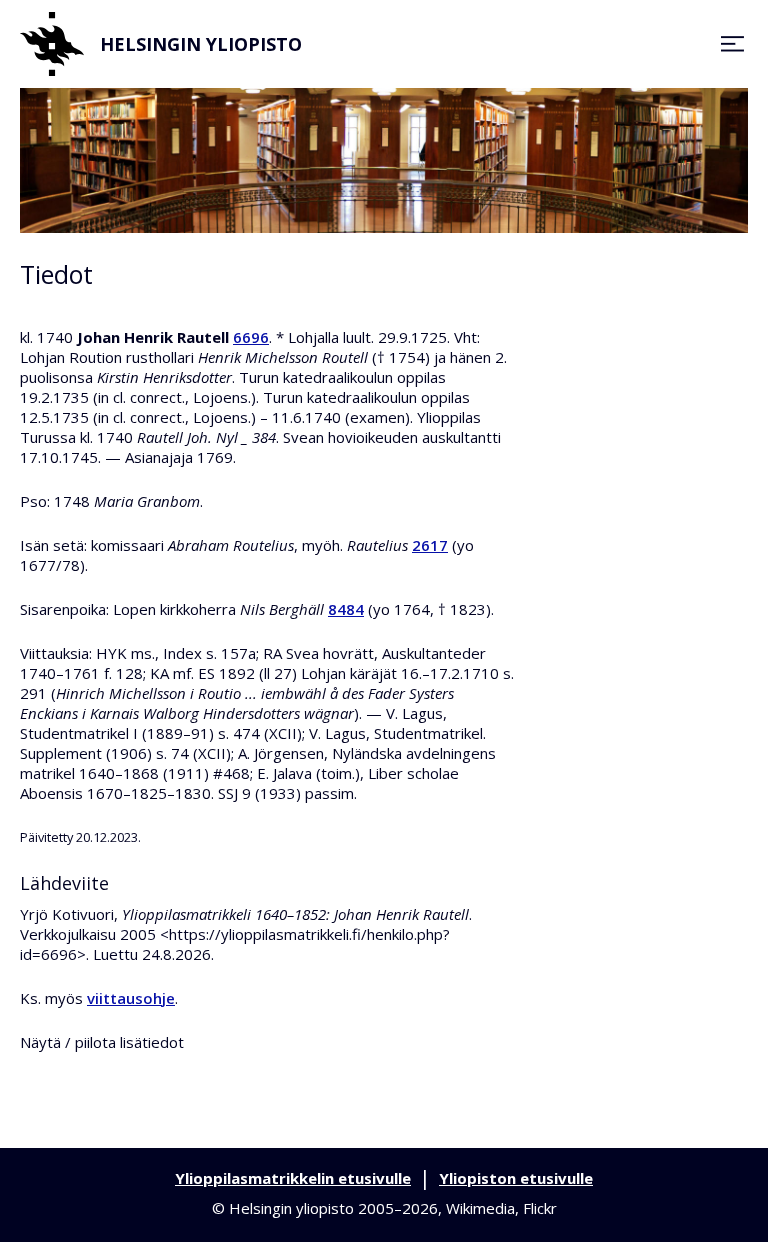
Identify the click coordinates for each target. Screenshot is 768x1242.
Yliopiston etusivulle (516, 1178)
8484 (346, 609)
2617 (430, 545)
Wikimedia (480, 1208)
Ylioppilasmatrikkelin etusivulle (293, 1178)
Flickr (540, 1208)
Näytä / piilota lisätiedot (102, 1042)
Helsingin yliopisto (201, 44)
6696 (251, 337)
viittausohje (131, 998)
